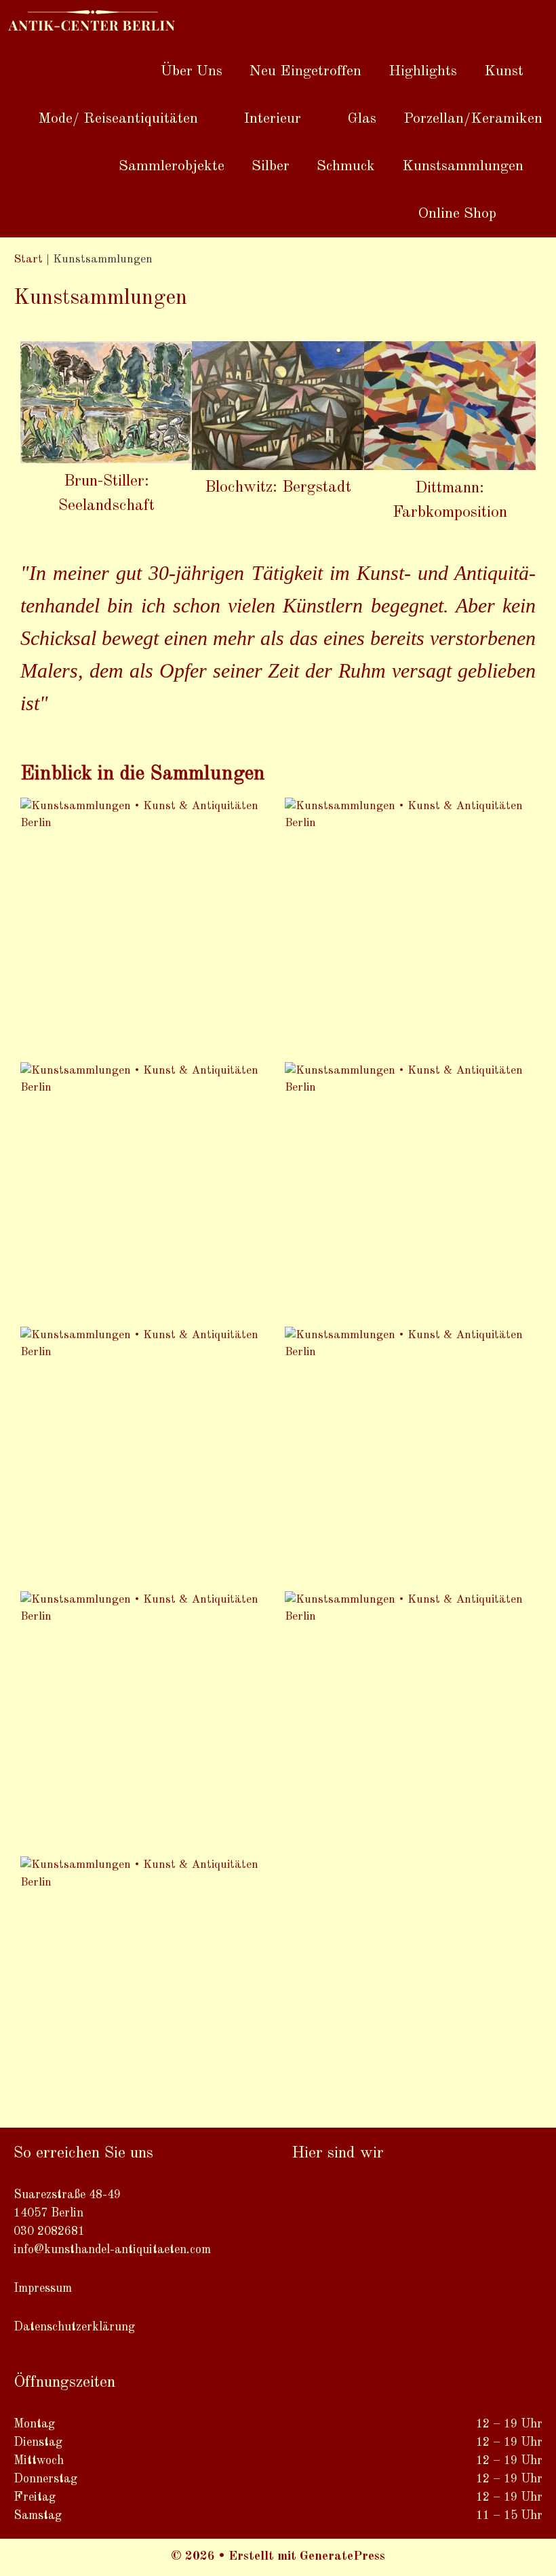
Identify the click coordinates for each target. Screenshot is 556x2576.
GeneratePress (342, 2557)
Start (28, 259)
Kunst (504, 71)
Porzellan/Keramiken (473, 119)
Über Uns (192, 71)
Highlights (423, 71)
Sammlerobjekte (172, 166)
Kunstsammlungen (463, 166)
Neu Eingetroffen (305, 71)
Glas (362, 119)
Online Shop (457, 214)
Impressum (43, 2288)
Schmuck (346, 166)
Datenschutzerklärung (74, 2327)
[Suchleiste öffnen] (533, 214)
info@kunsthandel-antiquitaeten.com (112, 2250)
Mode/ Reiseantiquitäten (118, 119)
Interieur (272, 119)
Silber (271, 166)
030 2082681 (49, 2231)
